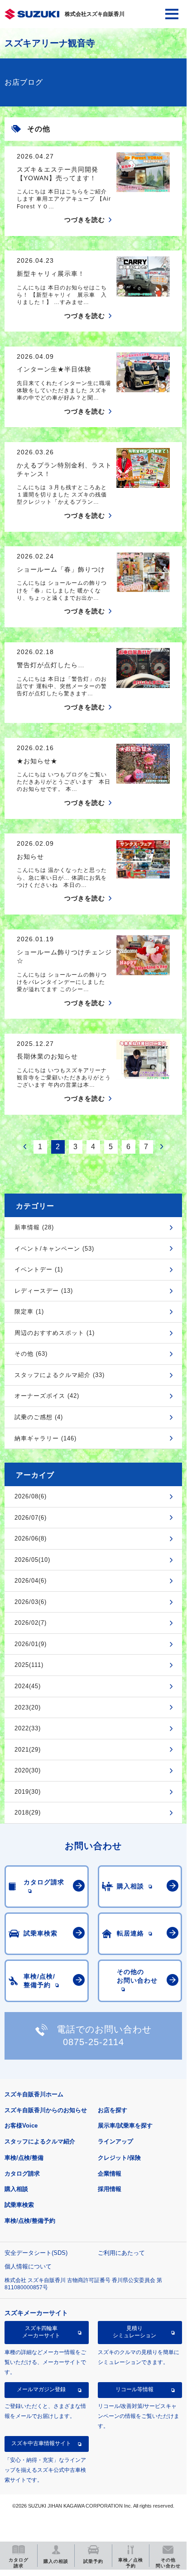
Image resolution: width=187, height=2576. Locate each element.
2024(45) (28, 1686)
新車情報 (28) (34, 1227)
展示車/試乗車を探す (125, 2126)
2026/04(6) (31, 1581)
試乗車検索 (19, 2205)
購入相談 (16, 2189)
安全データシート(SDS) (36, 2253)
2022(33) (28, 1728)
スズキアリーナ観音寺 (50, 43)
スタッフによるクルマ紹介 (40, 2141)
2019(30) (28, 1792)
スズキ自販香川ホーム (34, 2094)
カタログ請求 (22, 2174)
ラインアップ (115, 2141)
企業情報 (110, 2174)
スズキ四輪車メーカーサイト (41, 2332)
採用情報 (110, 2189)
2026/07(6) (31, 1518)
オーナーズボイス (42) (47, 1396)
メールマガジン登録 (41, 2389)
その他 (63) (31, 1354)
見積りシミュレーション (134, 2332)
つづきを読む (85, 220)
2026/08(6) (31, 1496)
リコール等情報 (134, 2389)
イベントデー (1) (39, 1269)
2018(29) (28, 1813)
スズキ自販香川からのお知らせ (46, 2110)
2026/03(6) (31, 1602)
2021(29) (28, 1750)
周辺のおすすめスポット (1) (55, 1333)
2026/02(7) (31, 1623)
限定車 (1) (29, 1312)
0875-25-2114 (93, 2042)
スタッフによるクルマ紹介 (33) (60, 1375)
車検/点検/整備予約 (30, 2221)
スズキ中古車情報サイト (41, 2443)
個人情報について (28, 2266)
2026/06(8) (31, 1538)
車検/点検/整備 (24, 2158)
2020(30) (28, 1770)
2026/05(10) (32, 1560)
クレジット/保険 (119, 2158)
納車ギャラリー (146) (46, 1438)
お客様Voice (21, 2126)
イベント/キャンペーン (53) (54, 1249)
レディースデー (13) (44, 1291)
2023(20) (28, 1707)
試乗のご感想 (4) (39, 1417)
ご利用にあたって (121, 2253)
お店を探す (113, 2110)
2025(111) (29, 1665)
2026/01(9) (31, 1644)
